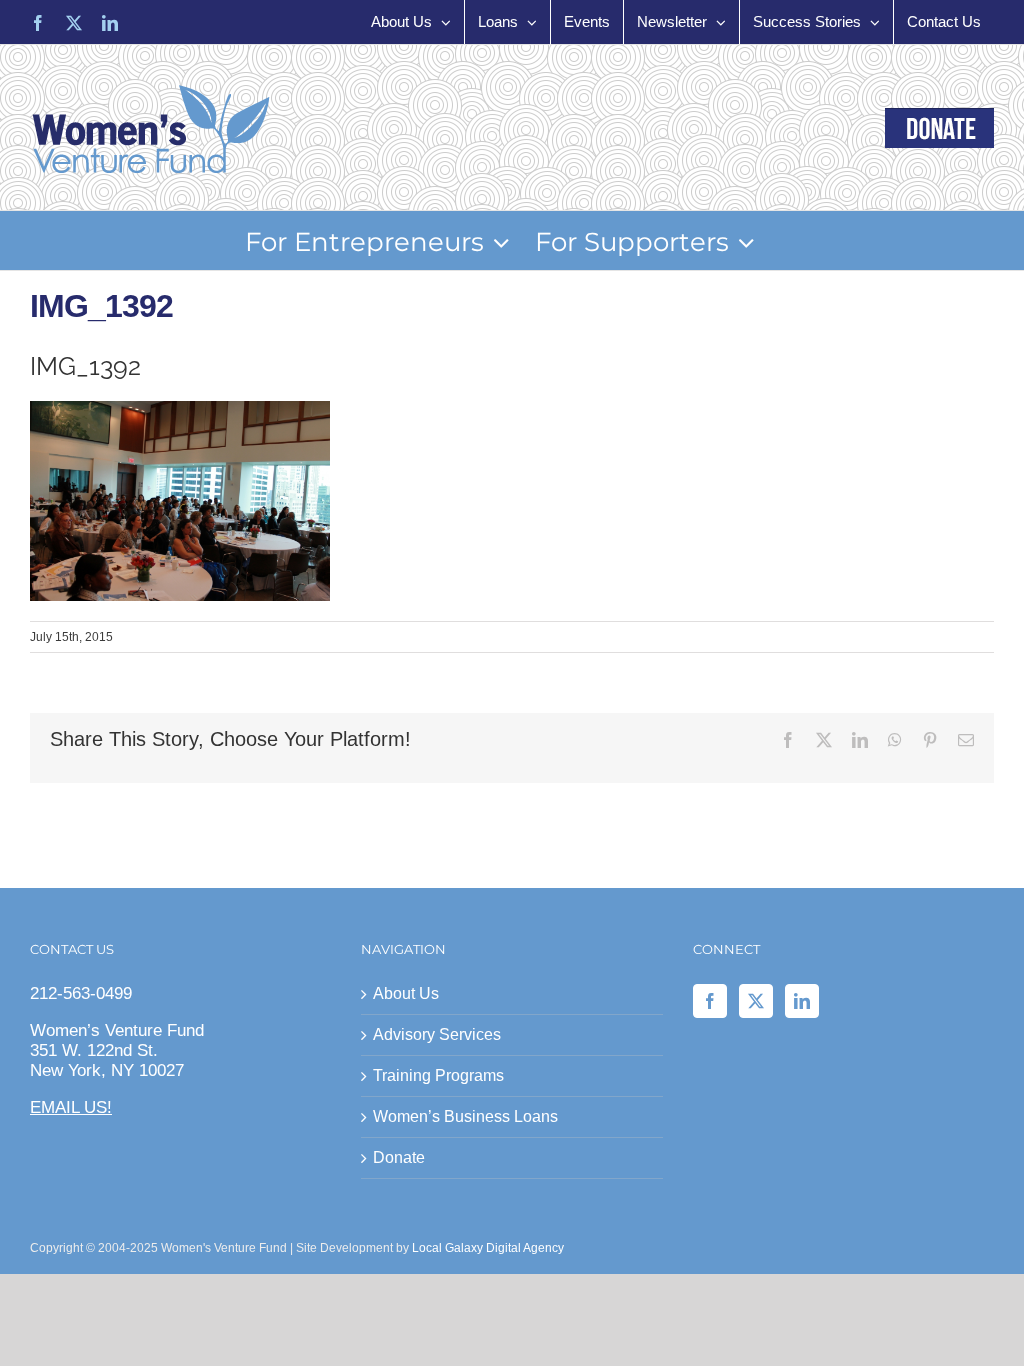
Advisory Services (437, 1034)
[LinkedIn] (802, 1001)
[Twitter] (756, 1001)
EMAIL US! (71, 1107)
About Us (406, 993)
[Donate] (939, 128)
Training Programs (438, 1075)
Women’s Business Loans (465, 1116)
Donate (399, 1157)
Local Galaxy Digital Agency (488, 1248)
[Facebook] (710, 1001)
